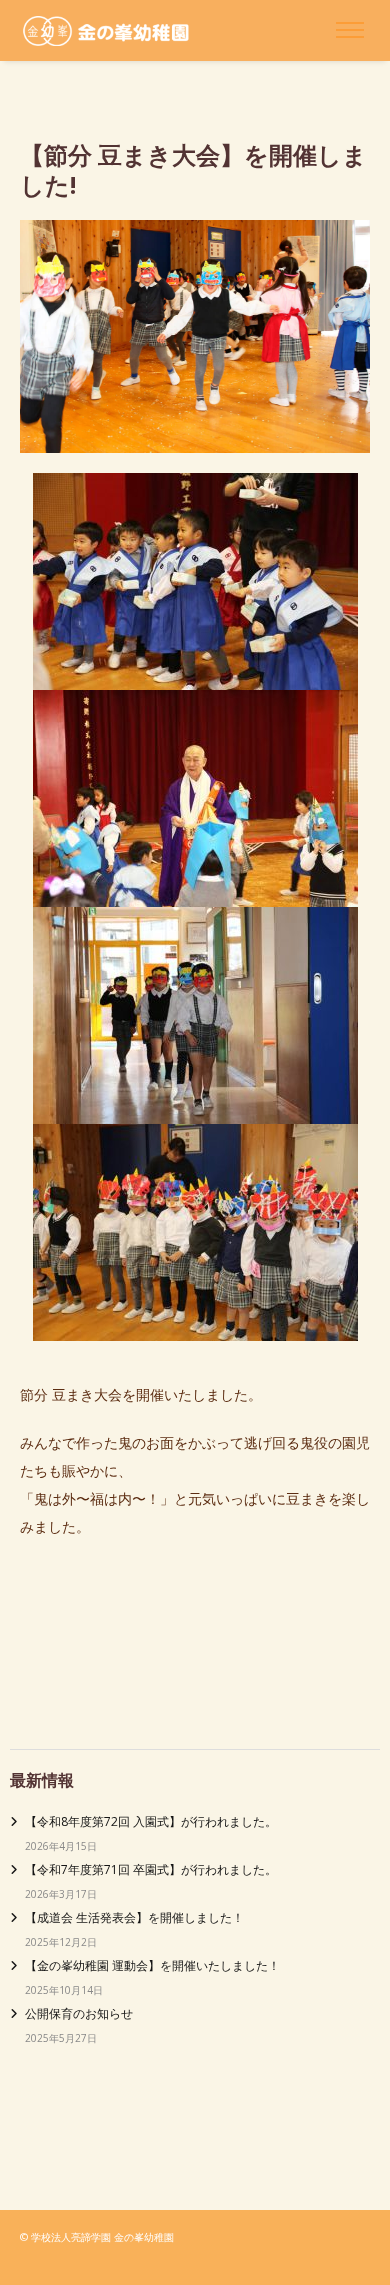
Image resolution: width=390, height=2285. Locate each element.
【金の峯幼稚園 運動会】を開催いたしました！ (152, 1965)
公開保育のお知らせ (79, 2013)
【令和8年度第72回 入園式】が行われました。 (151, 1821)
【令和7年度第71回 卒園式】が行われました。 (151, 1869)
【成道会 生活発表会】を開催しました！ (134, 1917)
